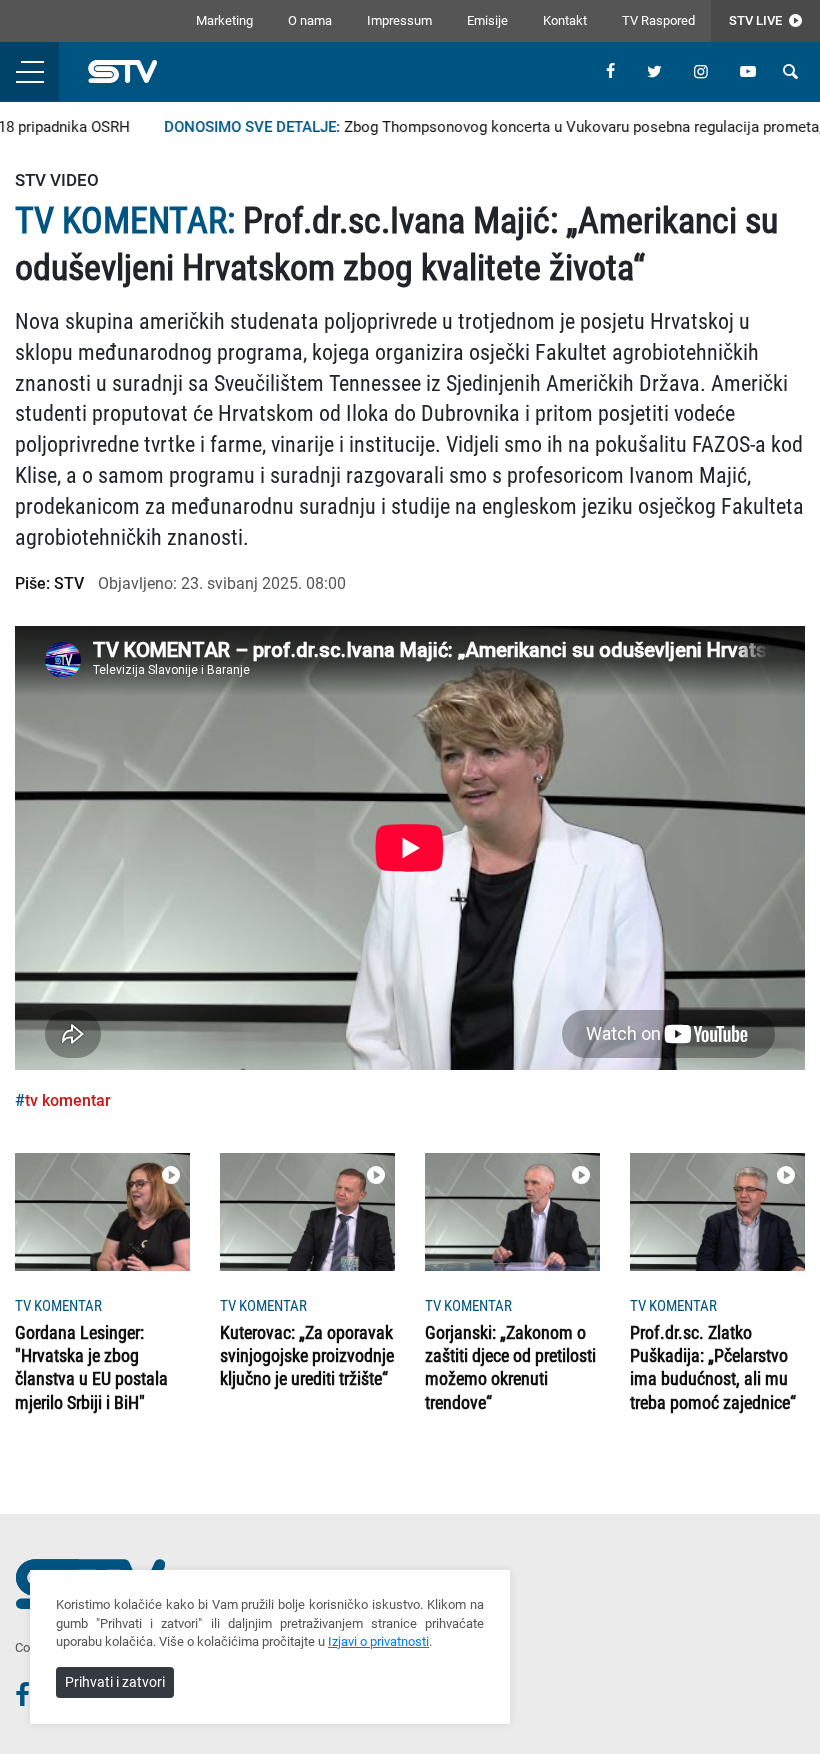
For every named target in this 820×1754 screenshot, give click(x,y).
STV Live (757, 20)
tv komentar (68, 1100)
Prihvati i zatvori (115, 1682)
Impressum (399, 20)
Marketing (224, 20)
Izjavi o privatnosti (378, 1641)
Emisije (487, 20)
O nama (310, 20)
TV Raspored (658, 20)
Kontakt (565, 20)
